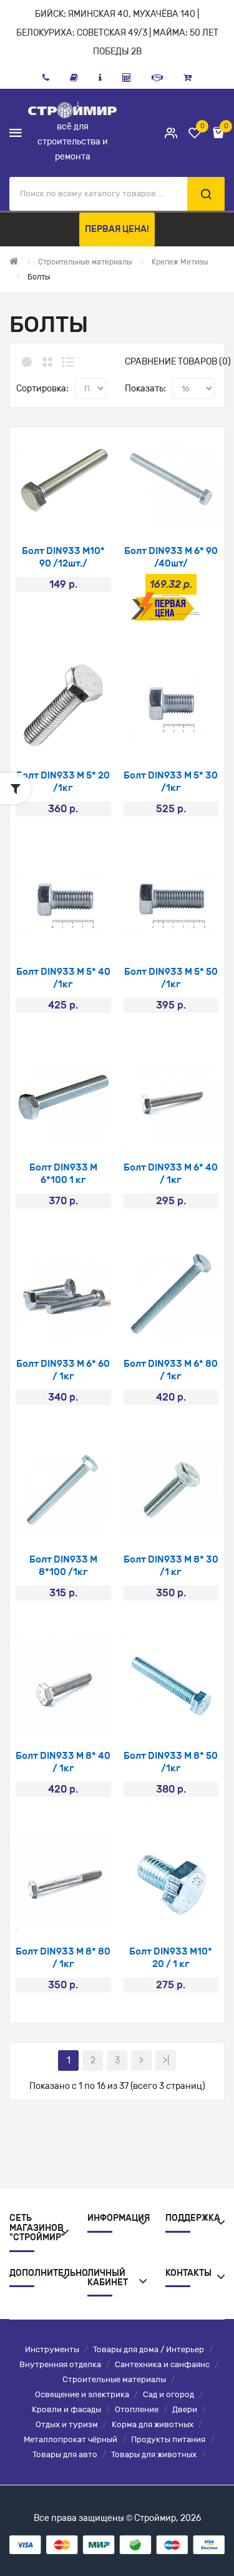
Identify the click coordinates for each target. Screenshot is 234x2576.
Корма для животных (153, 2424)
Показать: (145, 389)
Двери (185, 2409)
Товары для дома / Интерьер (149, 2349)
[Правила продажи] (127, 78)
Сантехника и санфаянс (162, 2364)
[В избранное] (46, 512)
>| (166, 2060)
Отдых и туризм (67, 2424)
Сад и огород (168, 2394)
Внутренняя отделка (60, 2364)
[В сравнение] (80, 512)
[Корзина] (188, 78)
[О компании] (100, 78)
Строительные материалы (114, 2379)
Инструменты (52, 2349)
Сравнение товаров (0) (178, 362)
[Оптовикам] (157, 78)
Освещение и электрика (82, 2394)
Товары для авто (65, 2454)
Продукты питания (168, 2439)
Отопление (137, 2409)
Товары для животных (154, 2454)
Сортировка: (42, 389)
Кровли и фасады (66, 2409)
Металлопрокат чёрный (71, 2439)
